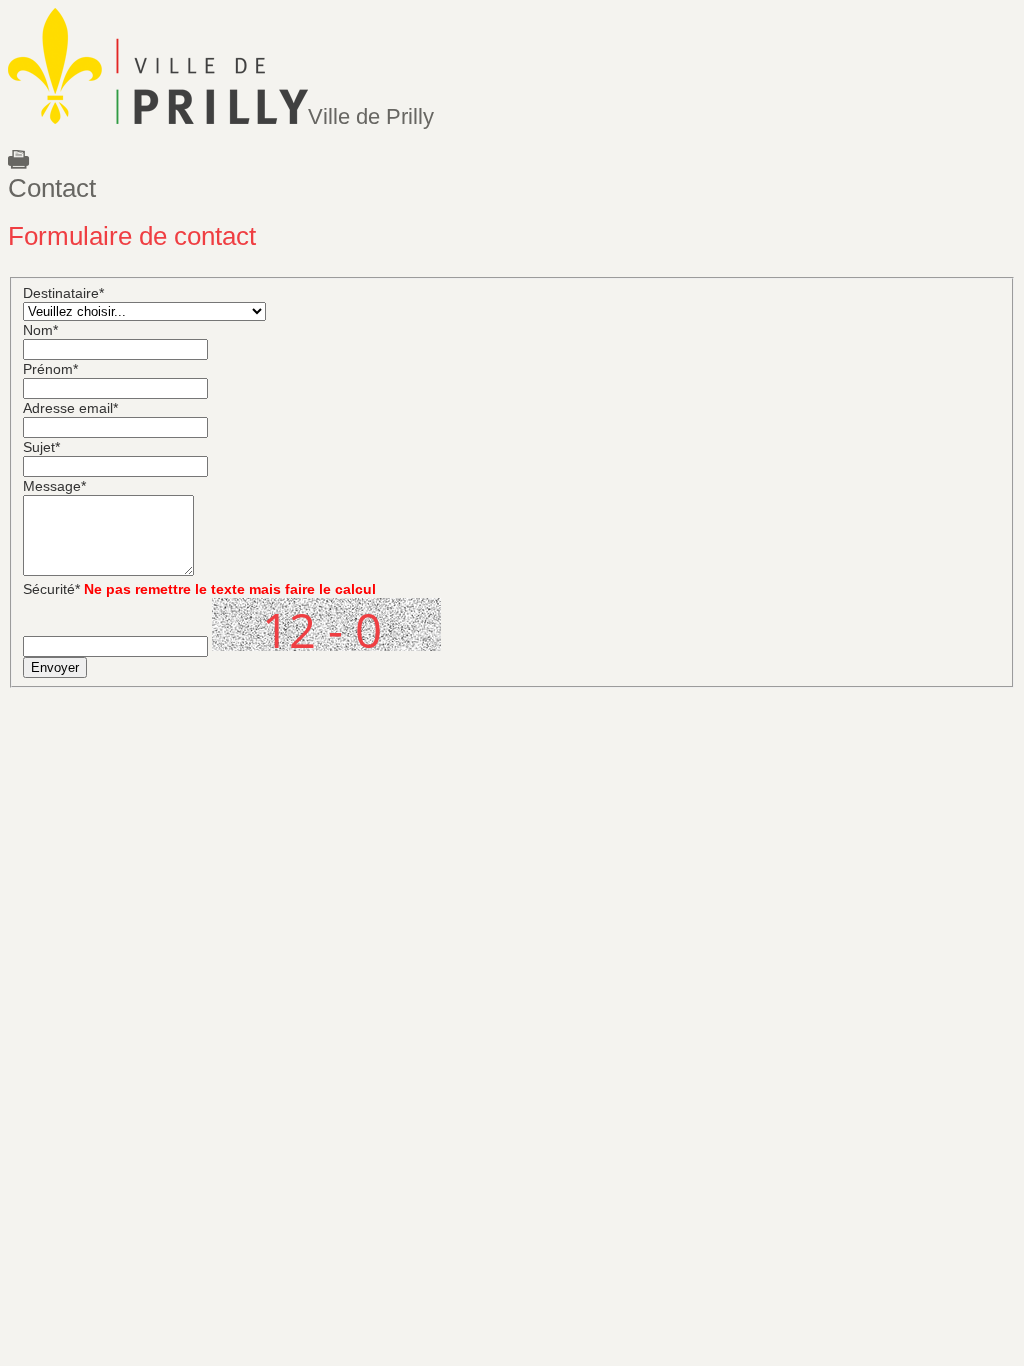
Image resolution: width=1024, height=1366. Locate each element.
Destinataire (63, 293)
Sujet (41, 447)
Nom (40, 330)
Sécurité (51, 589)
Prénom (50, 369)
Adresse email (70, 408)
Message (54, 486)
